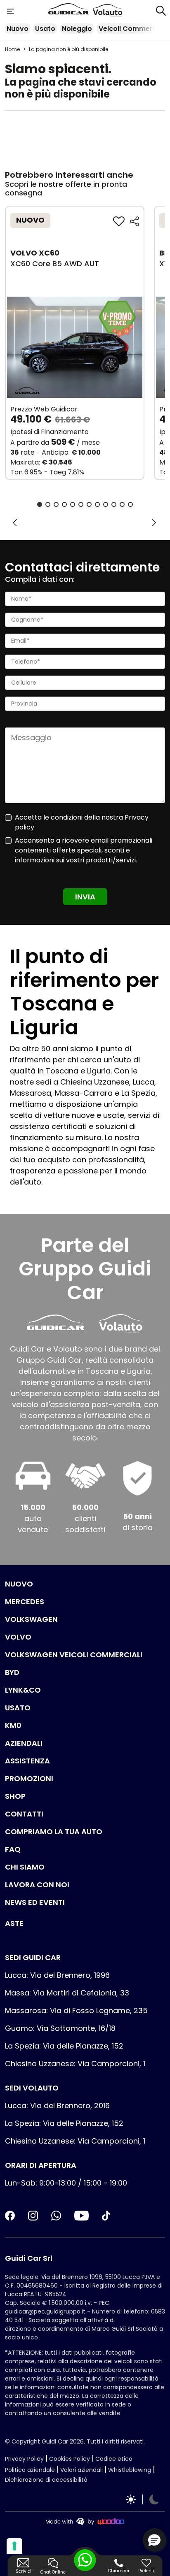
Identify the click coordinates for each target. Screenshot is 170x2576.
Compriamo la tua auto (54, 1832)
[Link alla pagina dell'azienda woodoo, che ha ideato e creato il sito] (85, 2521)
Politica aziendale (30, 2470)
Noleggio (77, 29)
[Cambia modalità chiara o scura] (143, 2499)
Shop (15, 1796)
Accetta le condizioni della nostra (82, 822)
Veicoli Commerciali (132, 29)
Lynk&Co (23, 1690)
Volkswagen (31, 1619)
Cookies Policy (70, 2459)
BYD (12, 1672)
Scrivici (24, 2571)
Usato (45, 29)
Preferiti (146, 2571)
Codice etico (114, 2459)
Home (12, 49)
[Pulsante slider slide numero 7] (89, 504)
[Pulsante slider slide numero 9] (106, 504)
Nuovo (18, 29)
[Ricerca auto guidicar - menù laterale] (161, 10)
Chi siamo (25, 1867)
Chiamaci (119, 2571)
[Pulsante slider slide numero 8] (97, 504)
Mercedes (25, 1602)
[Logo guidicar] (70, 10)
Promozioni (29, 1778)
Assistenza (27, 1761)
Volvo (18, 1637)
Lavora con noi (37, 1885)
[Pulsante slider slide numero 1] (40, 504)
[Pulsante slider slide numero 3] (56, 504)
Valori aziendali (81, 2470)
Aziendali (24, 1743)
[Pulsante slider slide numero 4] (64, 504)
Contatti (24, 1814)
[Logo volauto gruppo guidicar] (107, 11)
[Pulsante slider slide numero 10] (114, 504)
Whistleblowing (130, 2470)
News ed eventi (35, 1902)
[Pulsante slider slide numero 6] (81, 504)
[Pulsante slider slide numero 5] (73, 504)
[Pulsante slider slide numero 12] (130, 504)
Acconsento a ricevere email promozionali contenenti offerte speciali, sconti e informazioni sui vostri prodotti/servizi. (84, 850)
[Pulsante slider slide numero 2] (48, 504)
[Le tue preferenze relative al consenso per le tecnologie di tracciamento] (14, 2546)
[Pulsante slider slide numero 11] (122, 504)
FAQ (13, 1849)
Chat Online (53, 2572)
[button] (154, 2540)
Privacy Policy (24, 2459)
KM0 (13, 1725)
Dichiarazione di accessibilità (46, 2480)
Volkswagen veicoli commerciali (74, 1655)
